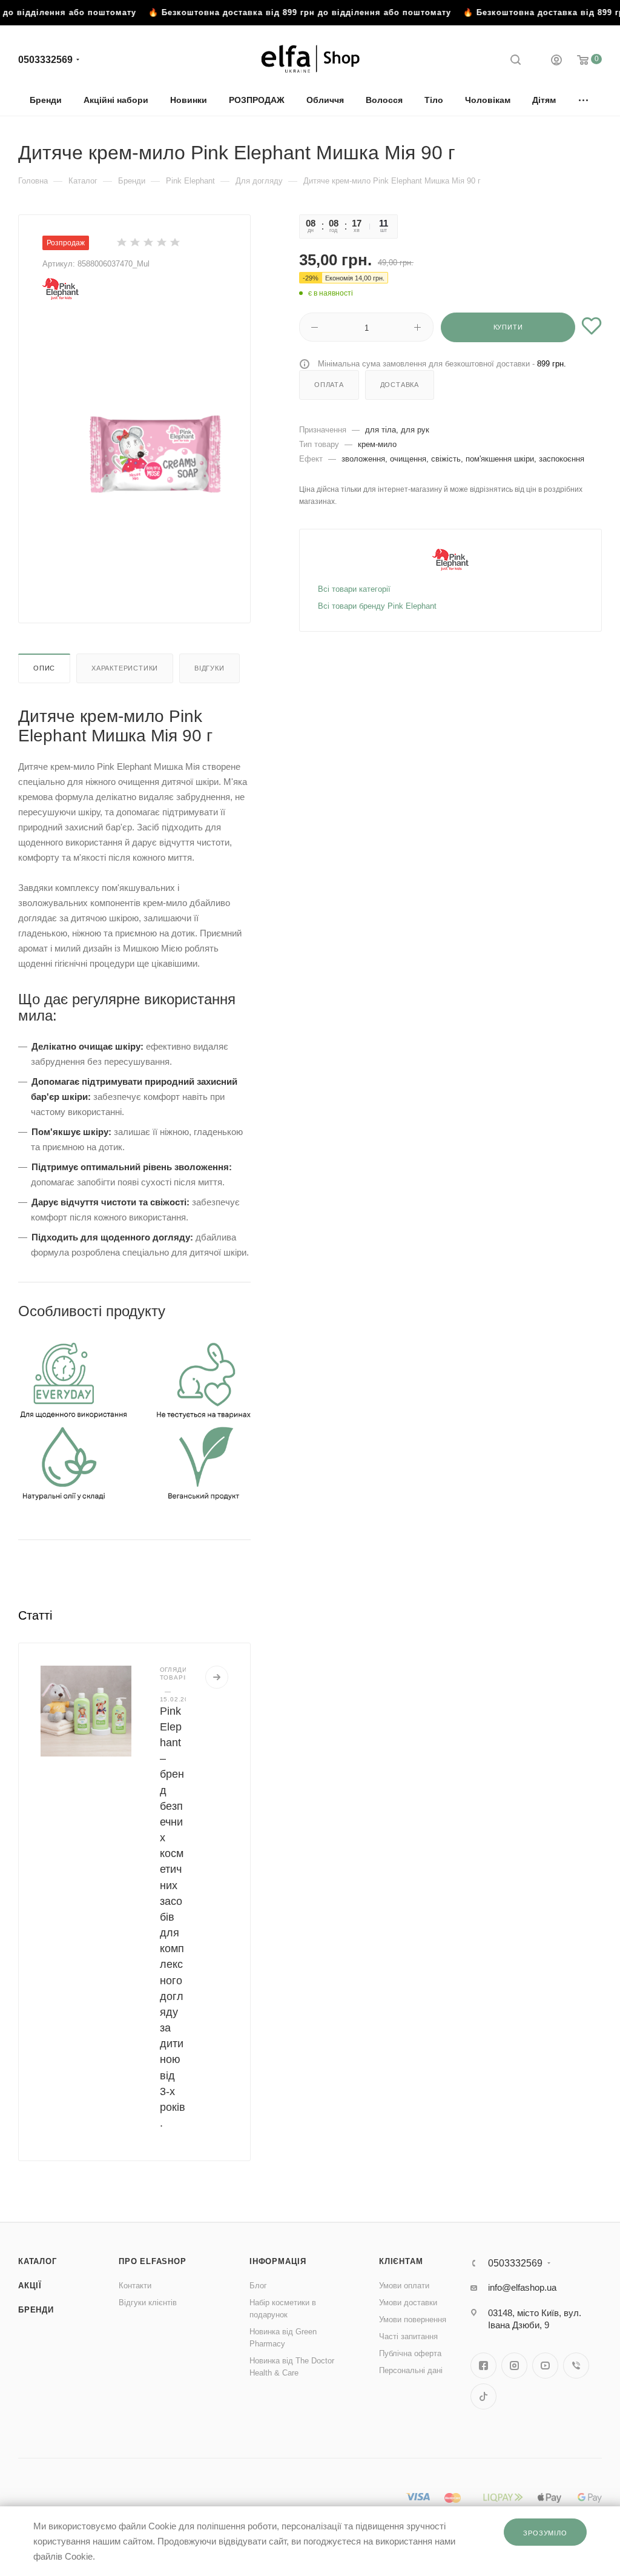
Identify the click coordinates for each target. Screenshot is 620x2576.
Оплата (329, 385)
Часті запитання (408, 2336)
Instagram (514, 2366)
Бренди (36, 2310)
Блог (258, 2286)
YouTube (545, 2366)
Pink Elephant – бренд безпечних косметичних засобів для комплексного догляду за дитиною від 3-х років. (173, 1917)
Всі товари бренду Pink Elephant (377, 606)
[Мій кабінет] (556, 61)
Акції (30, 2286)
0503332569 (45, 60)
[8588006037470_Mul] (154, 452)
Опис (44, 668)
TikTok (483, 2396)
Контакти (135, 2286)
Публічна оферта (410, 2353)
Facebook (483, 2366)
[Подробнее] (217, 1677)
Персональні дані (411, 2370)
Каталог (38, 2261)
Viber (576, 2366)
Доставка (400, 385)
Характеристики (125, 668)
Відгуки (209, 668)
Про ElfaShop (153, 2261)
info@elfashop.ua (522, 2287)
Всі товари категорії (354, 589)
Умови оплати (404, 2286)
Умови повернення (413, 2319)
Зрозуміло (545, 2533)
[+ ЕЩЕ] (584, 100)
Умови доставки (408, 2303)
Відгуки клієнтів (148, 2303)
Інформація (278, 2261)
